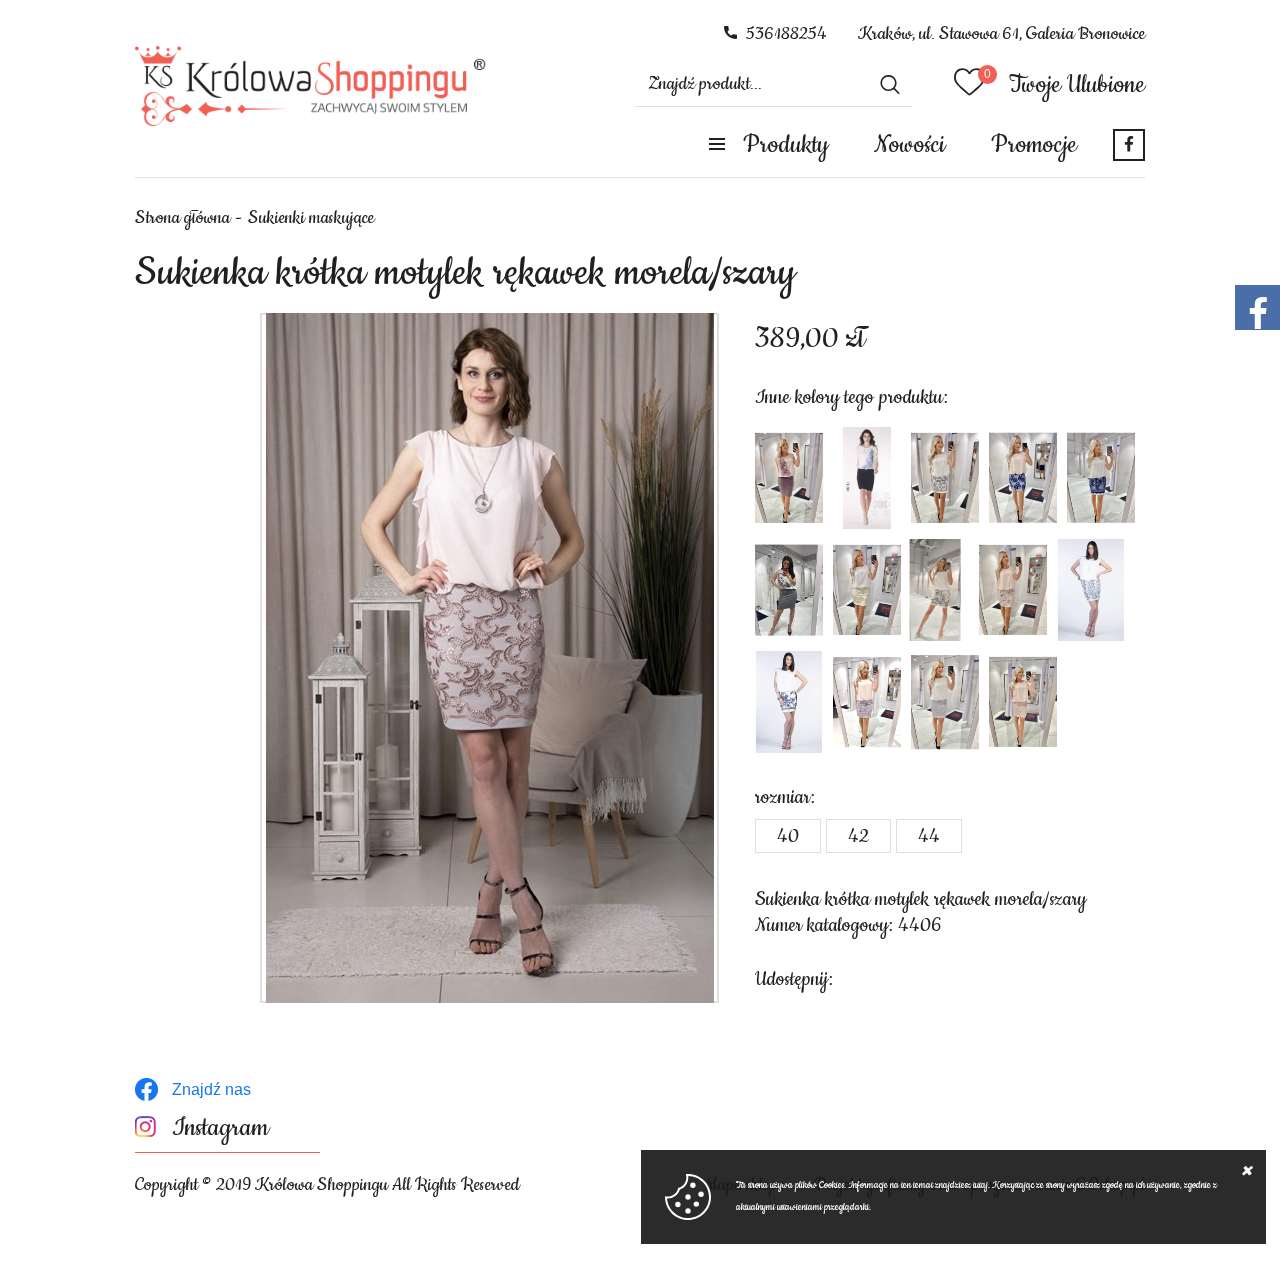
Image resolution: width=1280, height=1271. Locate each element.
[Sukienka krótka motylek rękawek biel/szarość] (945, 702)
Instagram (220, 1128)
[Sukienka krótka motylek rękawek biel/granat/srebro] (1091, 590)
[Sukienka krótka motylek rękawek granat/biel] (789, 702)
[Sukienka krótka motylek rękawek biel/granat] (867, 478)
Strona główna (182, 218)
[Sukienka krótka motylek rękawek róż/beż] (1023, 702)
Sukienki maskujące (311, 218)
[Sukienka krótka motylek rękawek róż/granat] (1023, 478)
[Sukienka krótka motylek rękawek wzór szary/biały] (935, 590)
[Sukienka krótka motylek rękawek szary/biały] (945, 478)
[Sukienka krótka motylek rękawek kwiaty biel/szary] (789, 590)
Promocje (1034, 145)
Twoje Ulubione (1077, 85)
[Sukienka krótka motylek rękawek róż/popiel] (867, 702)
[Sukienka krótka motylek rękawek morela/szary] (489, 658)
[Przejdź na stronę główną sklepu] (310, 86)
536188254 (786, 34)
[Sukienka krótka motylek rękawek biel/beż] (867, 590)
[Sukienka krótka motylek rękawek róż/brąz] (789, 478)
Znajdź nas (211, 1089)
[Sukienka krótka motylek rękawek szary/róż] (1013, 590)
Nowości (909, 145)
